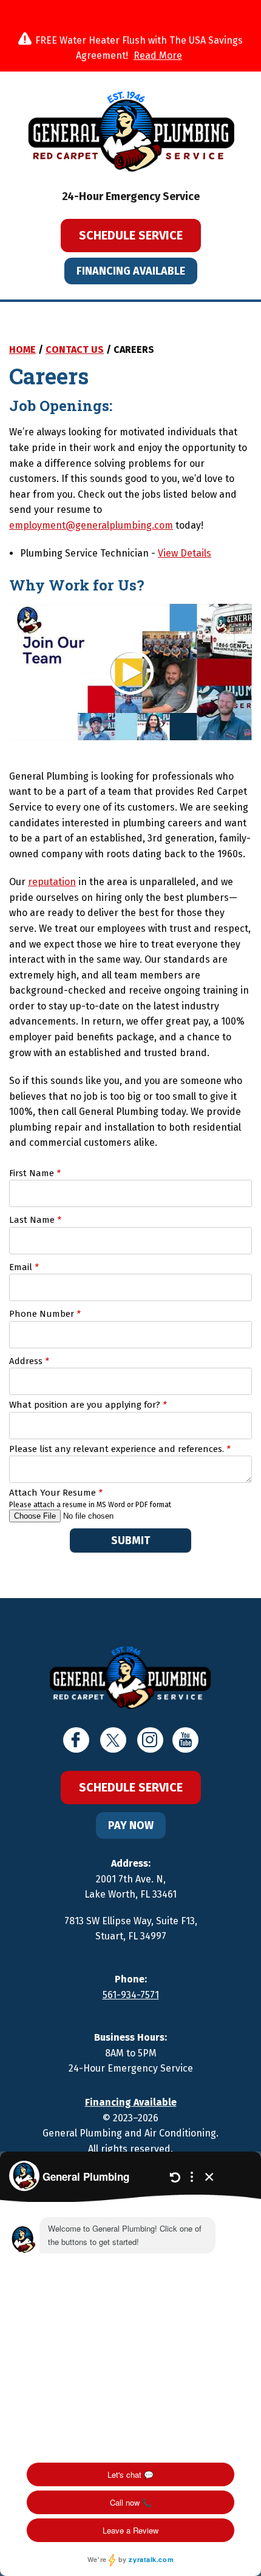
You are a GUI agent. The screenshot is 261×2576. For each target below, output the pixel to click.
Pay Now (131, 1825)
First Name (35, 1173)
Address (29, 1361)
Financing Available (131, 271)
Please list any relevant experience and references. (120, 1449)
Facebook (76, 1740)
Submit (130, 1541)
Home (22, 350)
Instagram (150, 1740)
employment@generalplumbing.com (91, 525)
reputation (52, 882)
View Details (185, 553)
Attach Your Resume (56, 1493)
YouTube (185, 1740)
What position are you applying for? (88, 1405)
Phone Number (45, 1314)
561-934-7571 (131, 1995)
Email (24, 1267)
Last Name (35, 1220)
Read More (158, 55)
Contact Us (75, 350)
